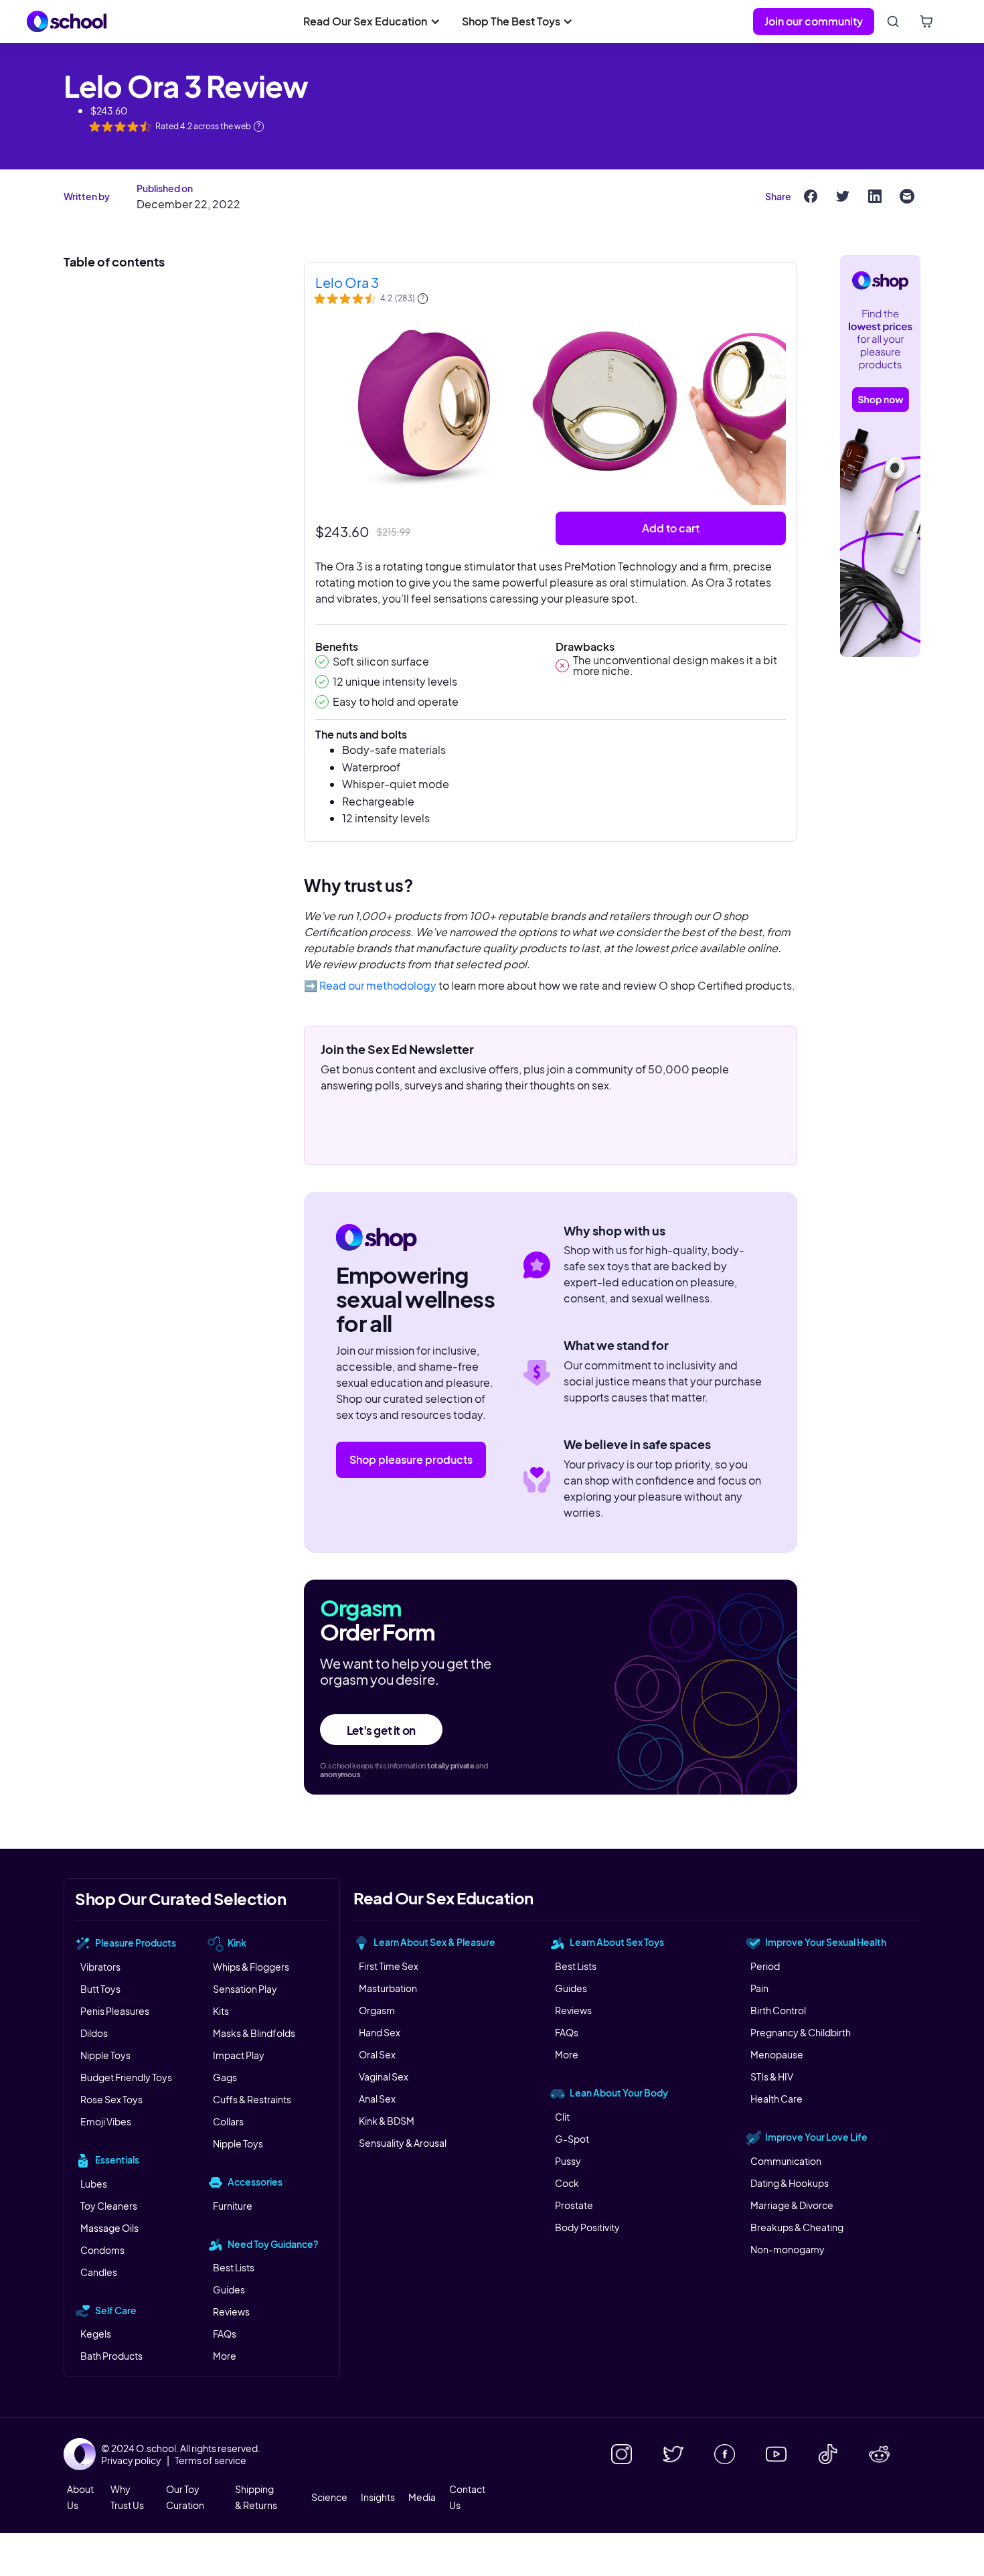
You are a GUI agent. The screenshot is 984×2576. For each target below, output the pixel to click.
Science (329, 2497)
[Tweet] (843, 196)
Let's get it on (381, 1730)
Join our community (814, 21)
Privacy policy (131, 2460)
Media (422, 2497)
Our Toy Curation (185, 2497)
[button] (372, 21)
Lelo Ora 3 (347, 282)
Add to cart (671, 528)
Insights (378, 2497)
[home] (67, 21)
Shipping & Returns (256, 2497)
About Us (80, 2497)
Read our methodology (378, 985)
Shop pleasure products (411, 1459)
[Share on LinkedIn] (875, 196)
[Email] (907, 196)
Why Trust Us (127, 2497)
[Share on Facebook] (811, 196)
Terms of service (211, 2460)
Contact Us (467, 2497)
